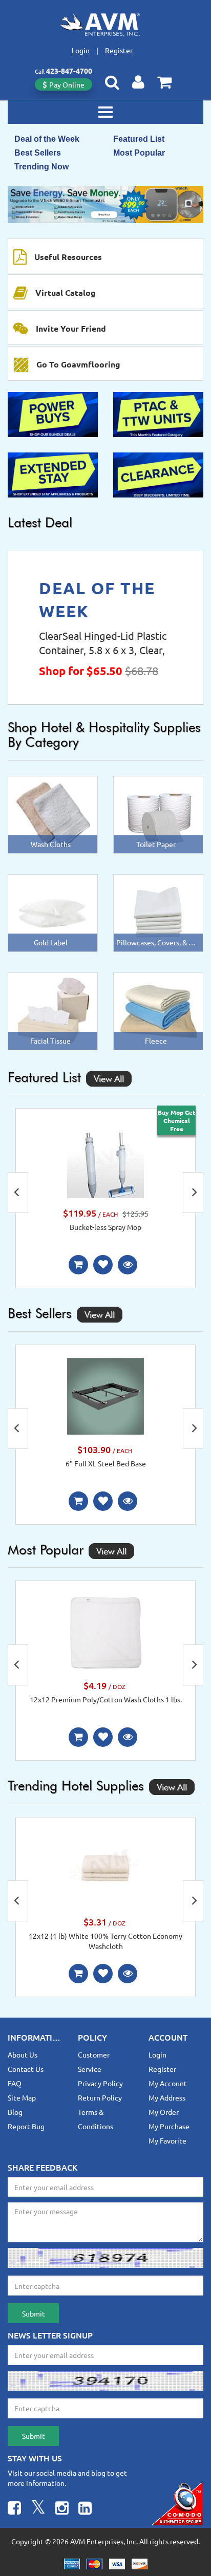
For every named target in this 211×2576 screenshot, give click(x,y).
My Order (164, 2112)
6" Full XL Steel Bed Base (106, 1463)
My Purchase (169, 2126)
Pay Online (67, 84)
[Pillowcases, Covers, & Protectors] (158, 912)
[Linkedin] (85, 2509)
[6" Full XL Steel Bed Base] (105, 1395)
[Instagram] (62, 2509)
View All (109, 1079)
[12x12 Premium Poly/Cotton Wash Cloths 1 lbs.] (105, 1631)
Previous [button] (18, 1193)
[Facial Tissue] (53, 1010)
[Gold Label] (53, 912)
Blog (15, 2112)
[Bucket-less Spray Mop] (105, 1159)
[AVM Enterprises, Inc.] (105, 25)
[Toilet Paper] (158, 813)
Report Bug (26, 2126)
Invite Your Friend (71, 328)
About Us (23, 2054)
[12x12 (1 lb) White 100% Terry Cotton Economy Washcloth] (105, 1868)
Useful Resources (68, 257)
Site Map (22, 2097)
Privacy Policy (100, 2083)
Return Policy (100, 2097)
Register (119, 50)
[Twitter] (38, 2509)
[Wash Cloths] (53, 813)
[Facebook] (14, 2509)
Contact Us (26, 2069)
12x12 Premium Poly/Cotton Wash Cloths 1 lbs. (106, 1699)
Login (81, 50)
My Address (167, 2097)
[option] (105, 204)
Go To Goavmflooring (78, 364)
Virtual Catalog (66, 293)
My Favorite (167, 2140)
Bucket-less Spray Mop (105, 1227)
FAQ (15, 2083)
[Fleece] (158, 1010)
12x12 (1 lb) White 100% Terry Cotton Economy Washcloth (105, 1941)
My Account (168, 2083)
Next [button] (193, 1193)
